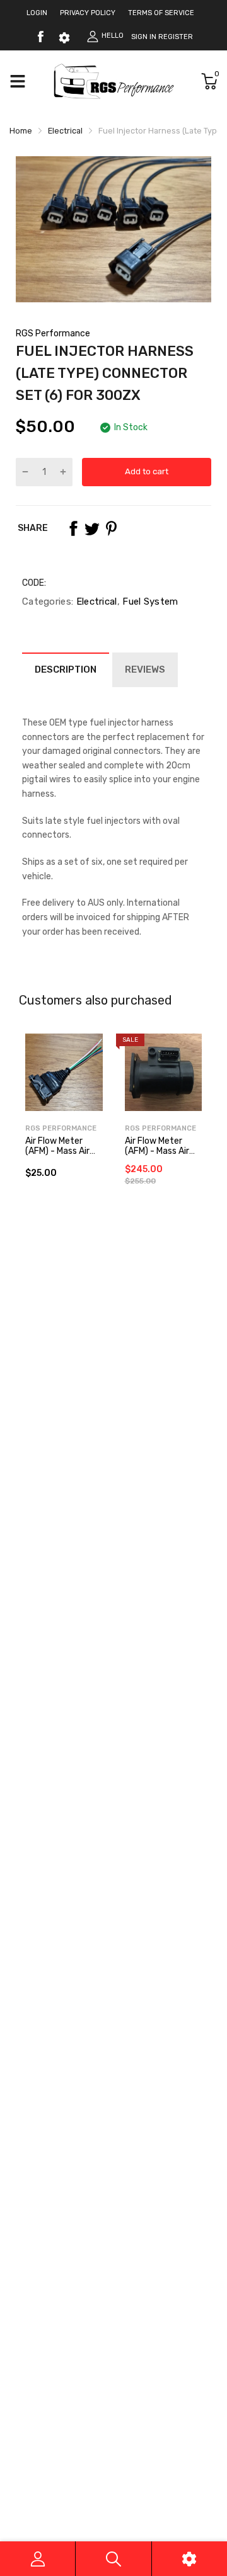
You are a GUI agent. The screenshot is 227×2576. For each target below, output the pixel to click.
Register (176, 37)
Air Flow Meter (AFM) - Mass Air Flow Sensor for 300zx (157, 1155)
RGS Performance (53, 333)
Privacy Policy (88, 13)
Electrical (95, 601)
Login (37, 13)
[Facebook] (40, 37)
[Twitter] (92, 528)
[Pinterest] (111, 528)
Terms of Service (161, 13)
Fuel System (149, 601)
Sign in (144, 37)
